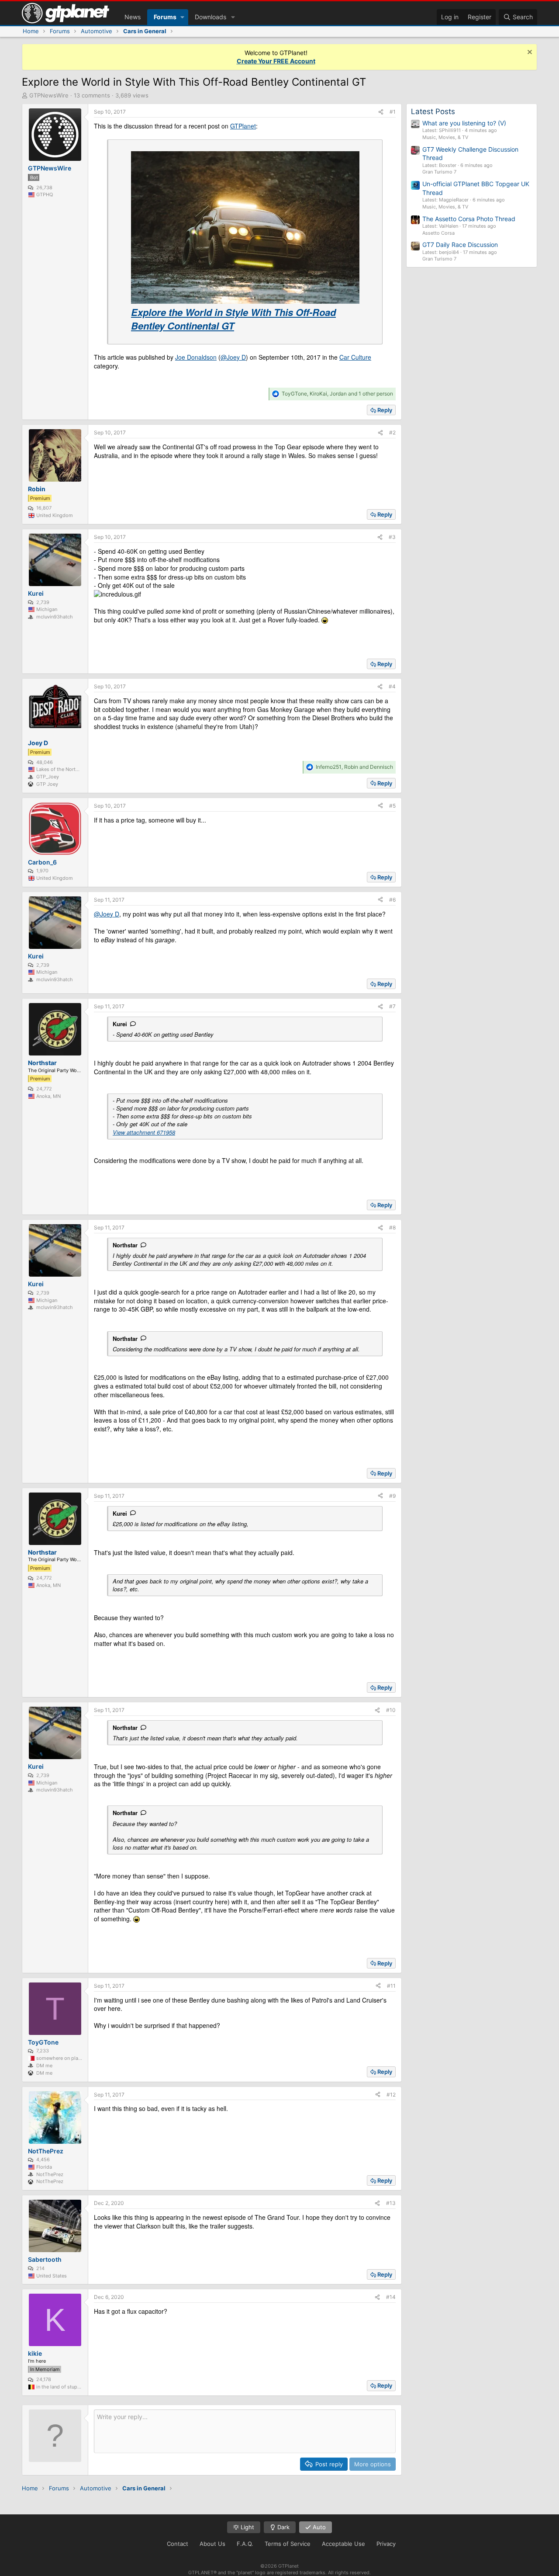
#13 (391, 2203)
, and (354, 767)
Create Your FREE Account (276, 61)
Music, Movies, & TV (445, 137)
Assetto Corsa (438, 233)
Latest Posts (433, 111)
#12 (391, 2095)
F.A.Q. (245, 2544)
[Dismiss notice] (529, 53)
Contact (178, 2544)
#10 (391, 1710)
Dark (283, 2527)
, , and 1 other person (337, 394)
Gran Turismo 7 (439, 172)
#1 (393, 112)
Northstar (125, 1245)
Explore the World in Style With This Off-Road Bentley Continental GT (233, 319)
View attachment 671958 (144, 1132)
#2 (392, 432)
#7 (392, 1006)
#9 (392, 1496)
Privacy (386, 2544)
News (133, 17)
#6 (392, 900)
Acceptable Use (343, 2544)
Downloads (210, 17)
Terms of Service (288, 2544)
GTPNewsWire (49, 95)
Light (247, 2527)
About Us (212, 2544)
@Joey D (233, 357)
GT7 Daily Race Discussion (460, 245)
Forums (165, 17)
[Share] (381, 112)
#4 (392, 686)
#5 (392, 806)
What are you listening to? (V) (464, 123)
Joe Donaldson (196, 357)
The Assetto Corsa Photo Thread (469, 219)
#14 (391, 2297)
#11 (391, 1986)
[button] (182, 17)
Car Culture (355, 357)
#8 (392, 1227)
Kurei (120, 1024)
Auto (318, 2527)
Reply (385, 410)
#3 (392, 537)
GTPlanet (243, 126)
